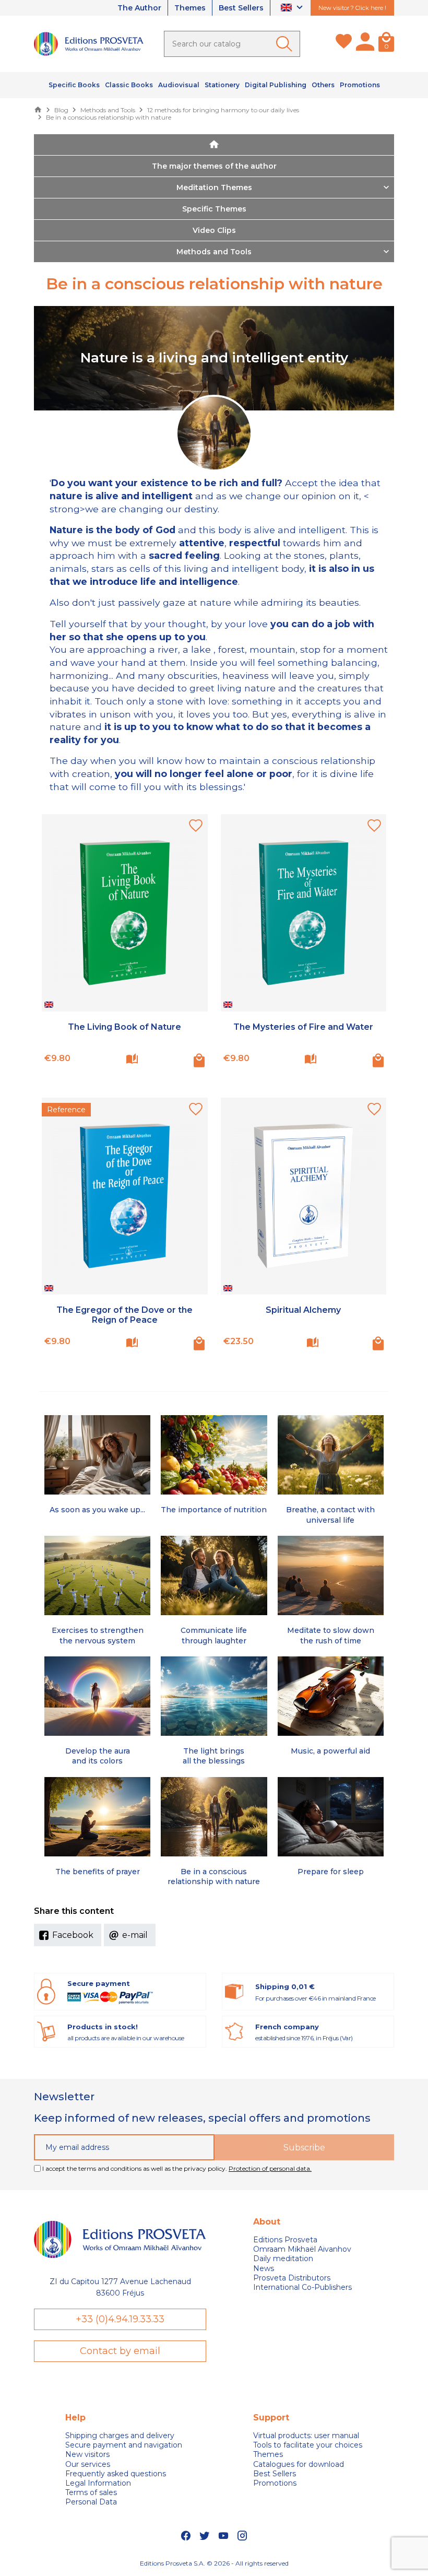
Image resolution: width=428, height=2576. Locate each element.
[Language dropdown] (293, 8)
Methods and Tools (214, 252)
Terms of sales (91, 2492)
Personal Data (91, 2502)
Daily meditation (283, 2259)
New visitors (87, 2454)
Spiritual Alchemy (303, 1310)
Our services (88, 2464)
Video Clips (214, 230)
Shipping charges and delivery (120, 2436)
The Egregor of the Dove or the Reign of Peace (124, 1315)
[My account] (365, 44)
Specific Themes (214, 209)
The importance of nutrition (214, 1510)
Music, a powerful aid (330, 1751)
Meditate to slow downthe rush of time (331, 1635)
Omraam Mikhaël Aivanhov (302, 2249)
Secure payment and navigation (124, 2445)
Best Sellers (241, 8)
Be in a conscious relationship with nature (214, 1877)
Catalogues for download (299, 2464)
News (264, 2268)
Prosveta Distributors (292, 2278)
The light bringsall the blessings (214, 1756)
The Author (139, 8)
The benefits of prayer (98, 1872)
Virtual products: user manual (306, 2436)
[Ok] (286, 44)
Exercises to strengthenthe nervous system (98, 1635)
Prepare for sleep (331, 1872)
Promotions (275, 2483)
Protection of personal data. (270, 2168)
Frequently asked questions (116, 2474)
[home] (214, 145)
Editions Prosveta (285, 2240)
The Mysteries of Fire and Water (303, 1027)
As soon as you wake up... (97, 1510)
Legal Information (98, 2483)
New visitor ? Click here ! (352, 8)
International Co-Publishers (302, 2287)
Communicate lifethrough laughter (214, 1635)
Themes (190, 8)
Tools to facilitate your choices (308, 2445)
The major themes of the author (214, 166)
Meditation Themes (214, 187)
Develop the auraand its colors (98, 1756)
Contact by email (120, 2351)
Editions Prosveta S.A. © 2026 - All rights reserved (214, 2563)
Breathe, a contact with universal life (330, 1515)
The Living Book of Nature (124, 1027)
